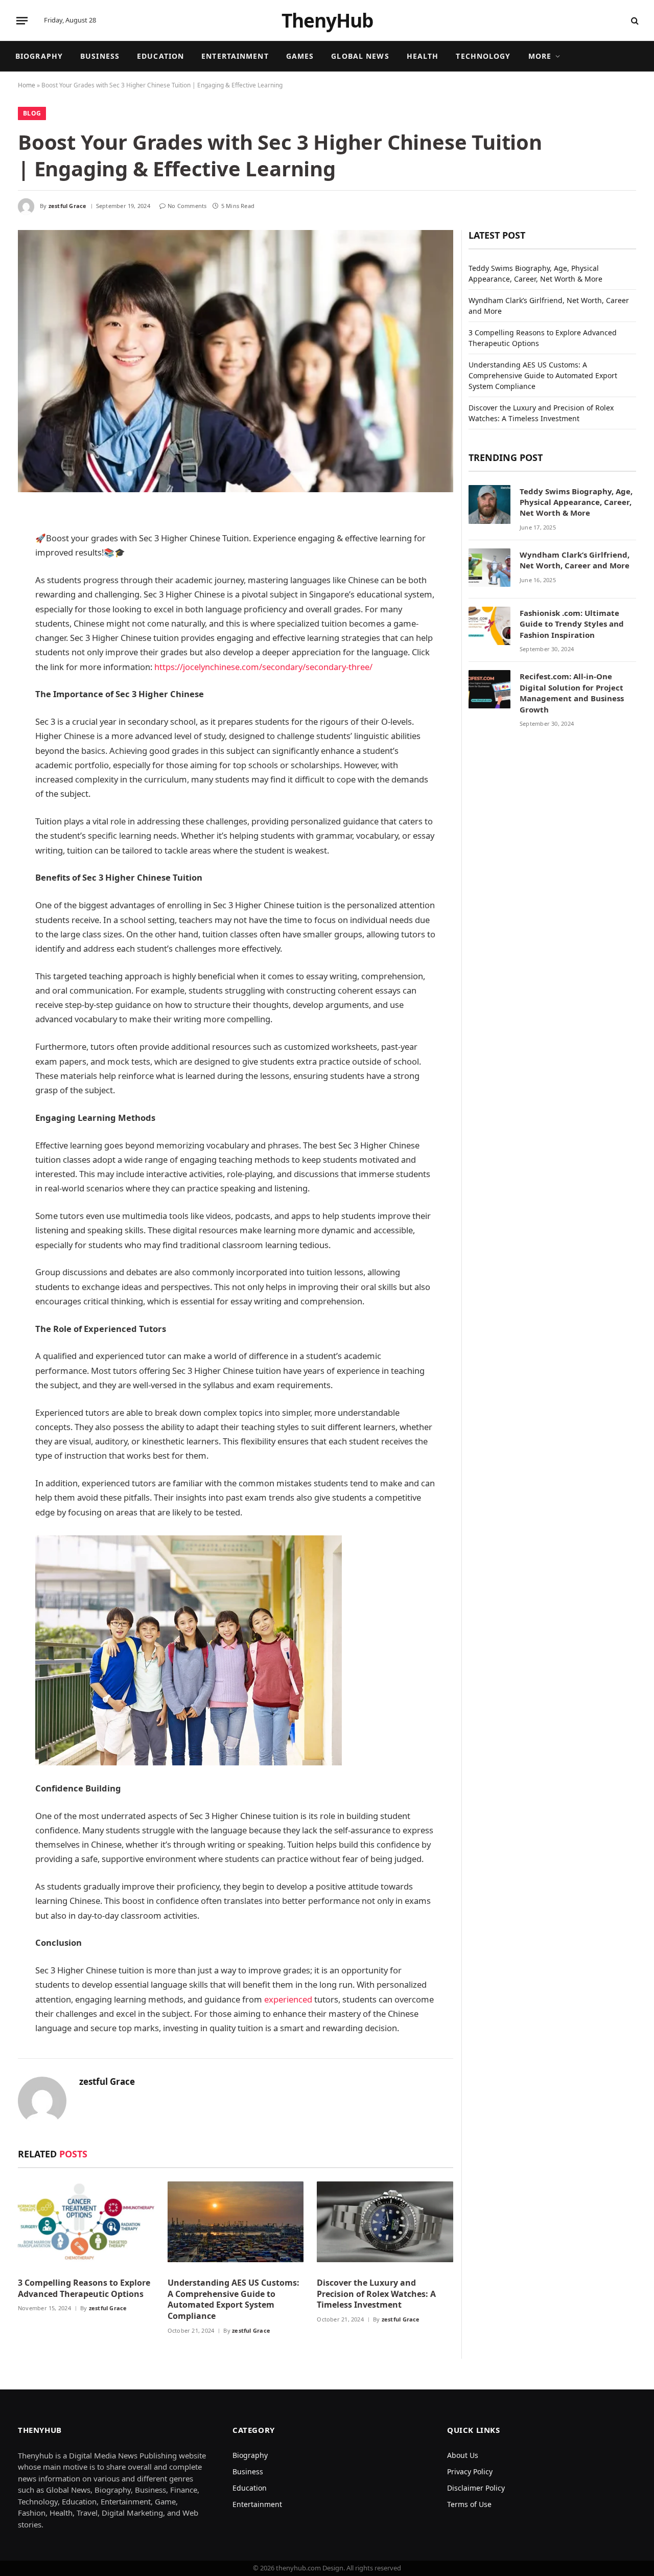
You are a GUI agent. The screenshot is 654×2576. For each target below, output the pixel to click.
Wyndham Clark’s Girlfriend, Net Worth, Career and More (575, 560)
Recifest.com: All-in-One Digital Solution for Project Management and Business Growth (572, 693)
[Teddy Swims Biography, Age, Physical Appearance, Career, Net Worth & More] (489, 506)
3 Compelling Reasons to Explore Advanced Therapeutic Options (84, 2288)
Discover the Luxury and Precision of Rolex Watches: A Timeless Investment (376, 2294)
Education (160, 56)
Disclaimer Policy (476, 2488)
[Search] (634, 21)
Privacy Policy (470, 2471)
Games (300, 56)
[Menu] (22, 20)
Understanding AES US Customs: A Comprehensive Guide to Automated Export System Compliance (233, 2299)
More (540, 56)
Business (100, 56)
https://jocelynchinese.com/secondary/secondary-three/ (263, 667)
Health (423, 56)
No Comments (187, 206)
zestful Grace (68, 206)
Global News (360, 56)
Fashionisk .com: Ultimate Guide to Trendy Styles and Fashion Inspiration (572, 624)
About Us (463, 2455)
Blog (32, 113)
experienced (288, 1999)
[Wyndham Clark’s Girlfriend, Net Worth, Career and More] (489, 569)
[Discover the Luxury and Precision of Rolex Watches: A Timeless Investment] (385, 2225)
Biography (39, 56)
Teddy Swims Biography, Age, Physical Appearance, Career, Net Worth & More (576, 502)
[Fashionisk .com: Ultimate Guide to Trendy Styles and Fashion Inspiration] (489, 628)
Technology (483, 56)
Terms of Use (469, 2504)
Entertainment (235, 56)
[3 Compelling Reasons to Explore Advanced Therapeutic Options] (86, 2225)
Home (27, 85)
